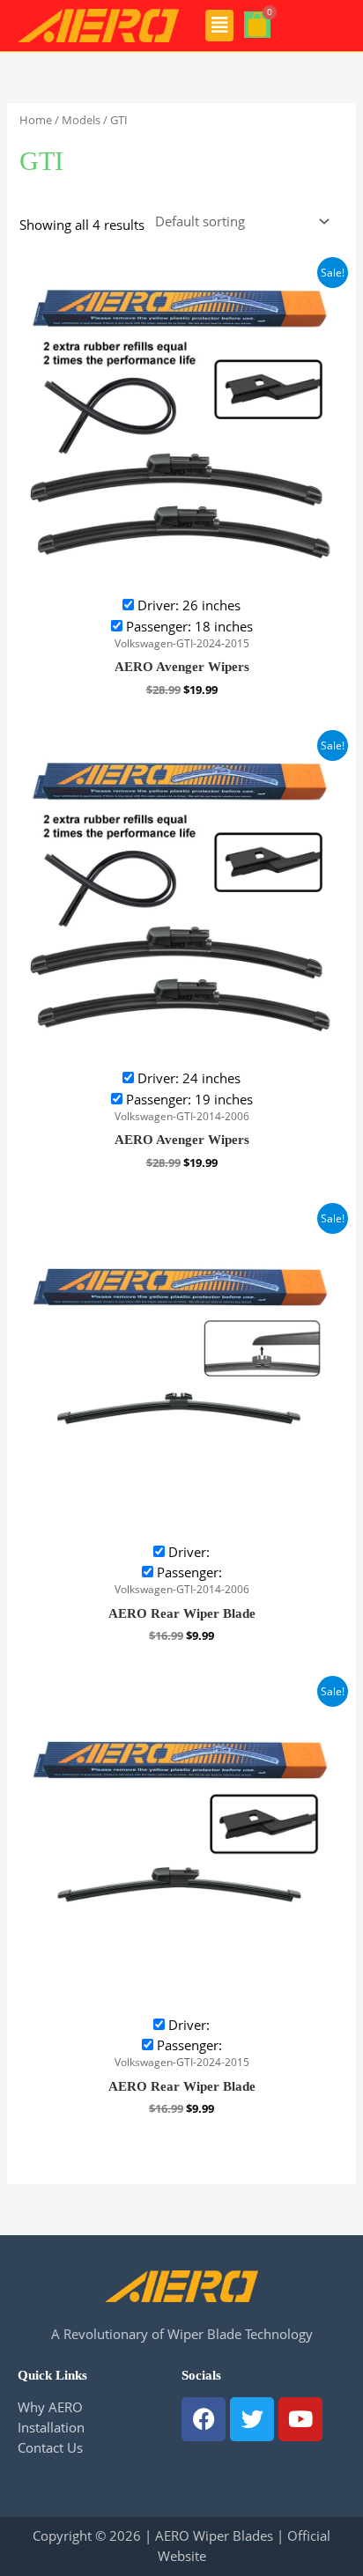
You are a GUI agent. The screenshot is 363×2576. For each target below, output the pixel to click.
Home (36, 120)
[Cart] (257, 25)
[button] (220, 26)
